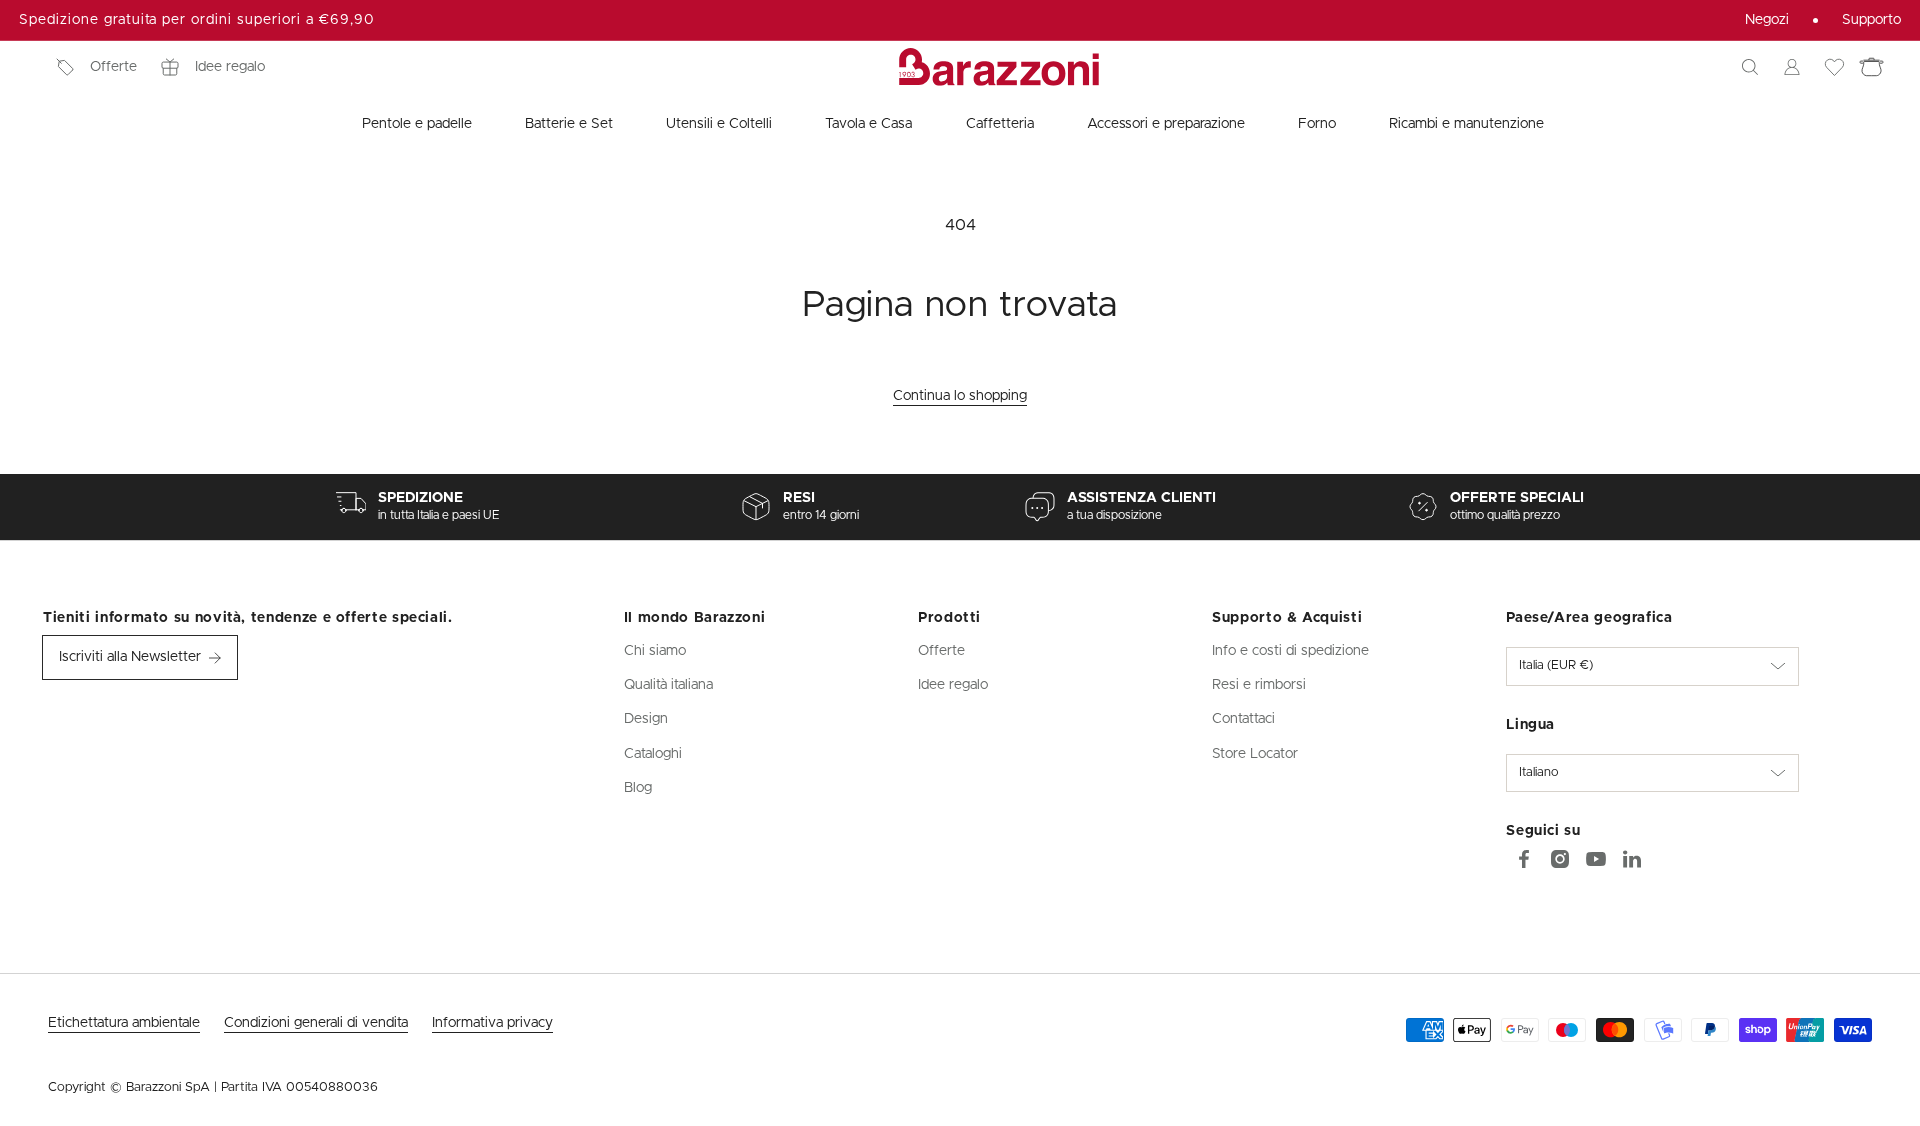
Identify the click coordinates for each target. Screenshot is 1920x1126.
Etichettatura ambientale (124, 1023)
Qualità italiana (668, 685)
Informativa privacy (492, 1023)
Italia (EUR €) (1556, 665)
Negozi (1767, 20)
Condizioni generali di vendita (316, 1023)
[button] (1750, 67)
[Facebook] (1524, 859)
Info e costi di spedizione (1290, 651)
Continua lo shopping (960, 396)
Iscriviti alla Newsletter (130, 657)
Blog (638, 788)
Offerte (113, 67)
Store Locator (1255, 754)
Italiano (1539, 772)
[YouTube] (1596, 859)
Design (646, 719)
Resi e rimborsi (1259, 685)
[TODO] (1632, 859)
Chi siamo (655, 651)
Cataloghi (653, 754)
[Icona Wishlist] (1834, 67)
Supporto (1871, 20)
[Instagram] (1560, 859)
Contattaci (1243, 719)
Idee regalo (230, 67)
